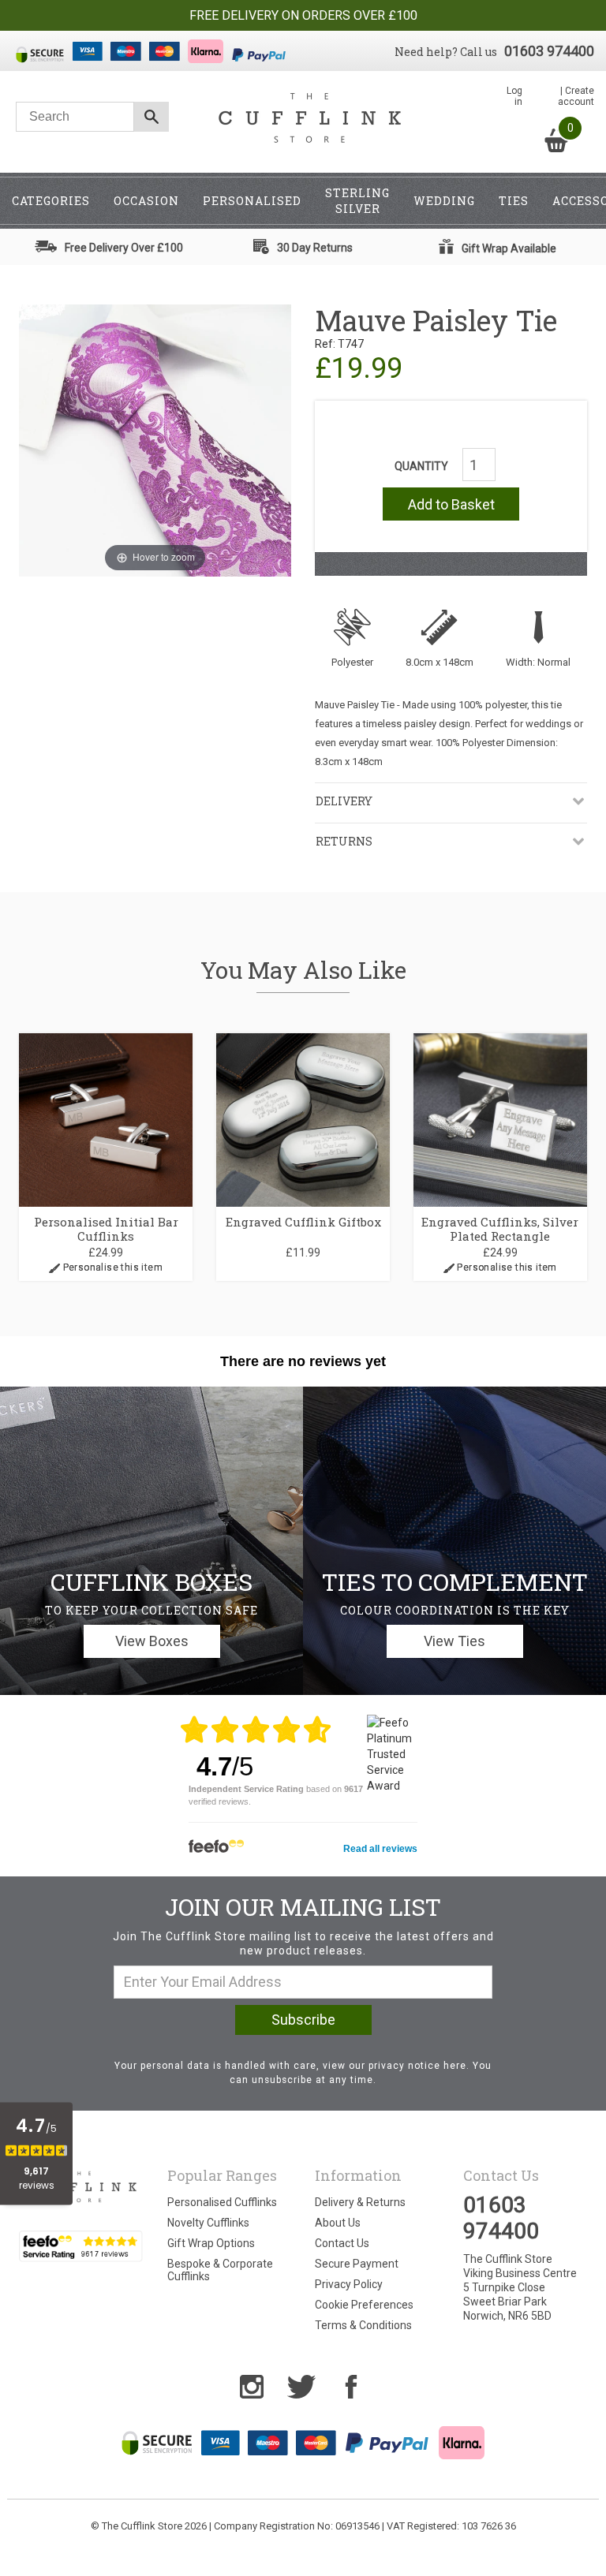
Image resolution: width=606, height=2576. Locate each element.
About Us (338, 2223)
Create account (576, 96)
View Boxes (152, 1641)
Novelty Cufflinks (208, 2223)
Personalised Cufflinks (222, 2202)
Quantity (421, 466)
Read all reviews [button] (380, 1849)
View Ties (454, 1641)
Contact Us (342, 2243)
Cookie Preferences (364, 2305)
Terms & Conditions (363, 2325)
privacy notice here (417, 2066)
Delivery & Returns (360, 2202)
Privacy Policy (349, 2284)
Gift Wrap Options (211, 2243)
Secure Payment (357, 2264)
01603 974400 (549, 51)
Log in (514, 96)
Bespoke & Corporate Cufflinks (220, 2270)
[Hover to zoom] (155, 439)
